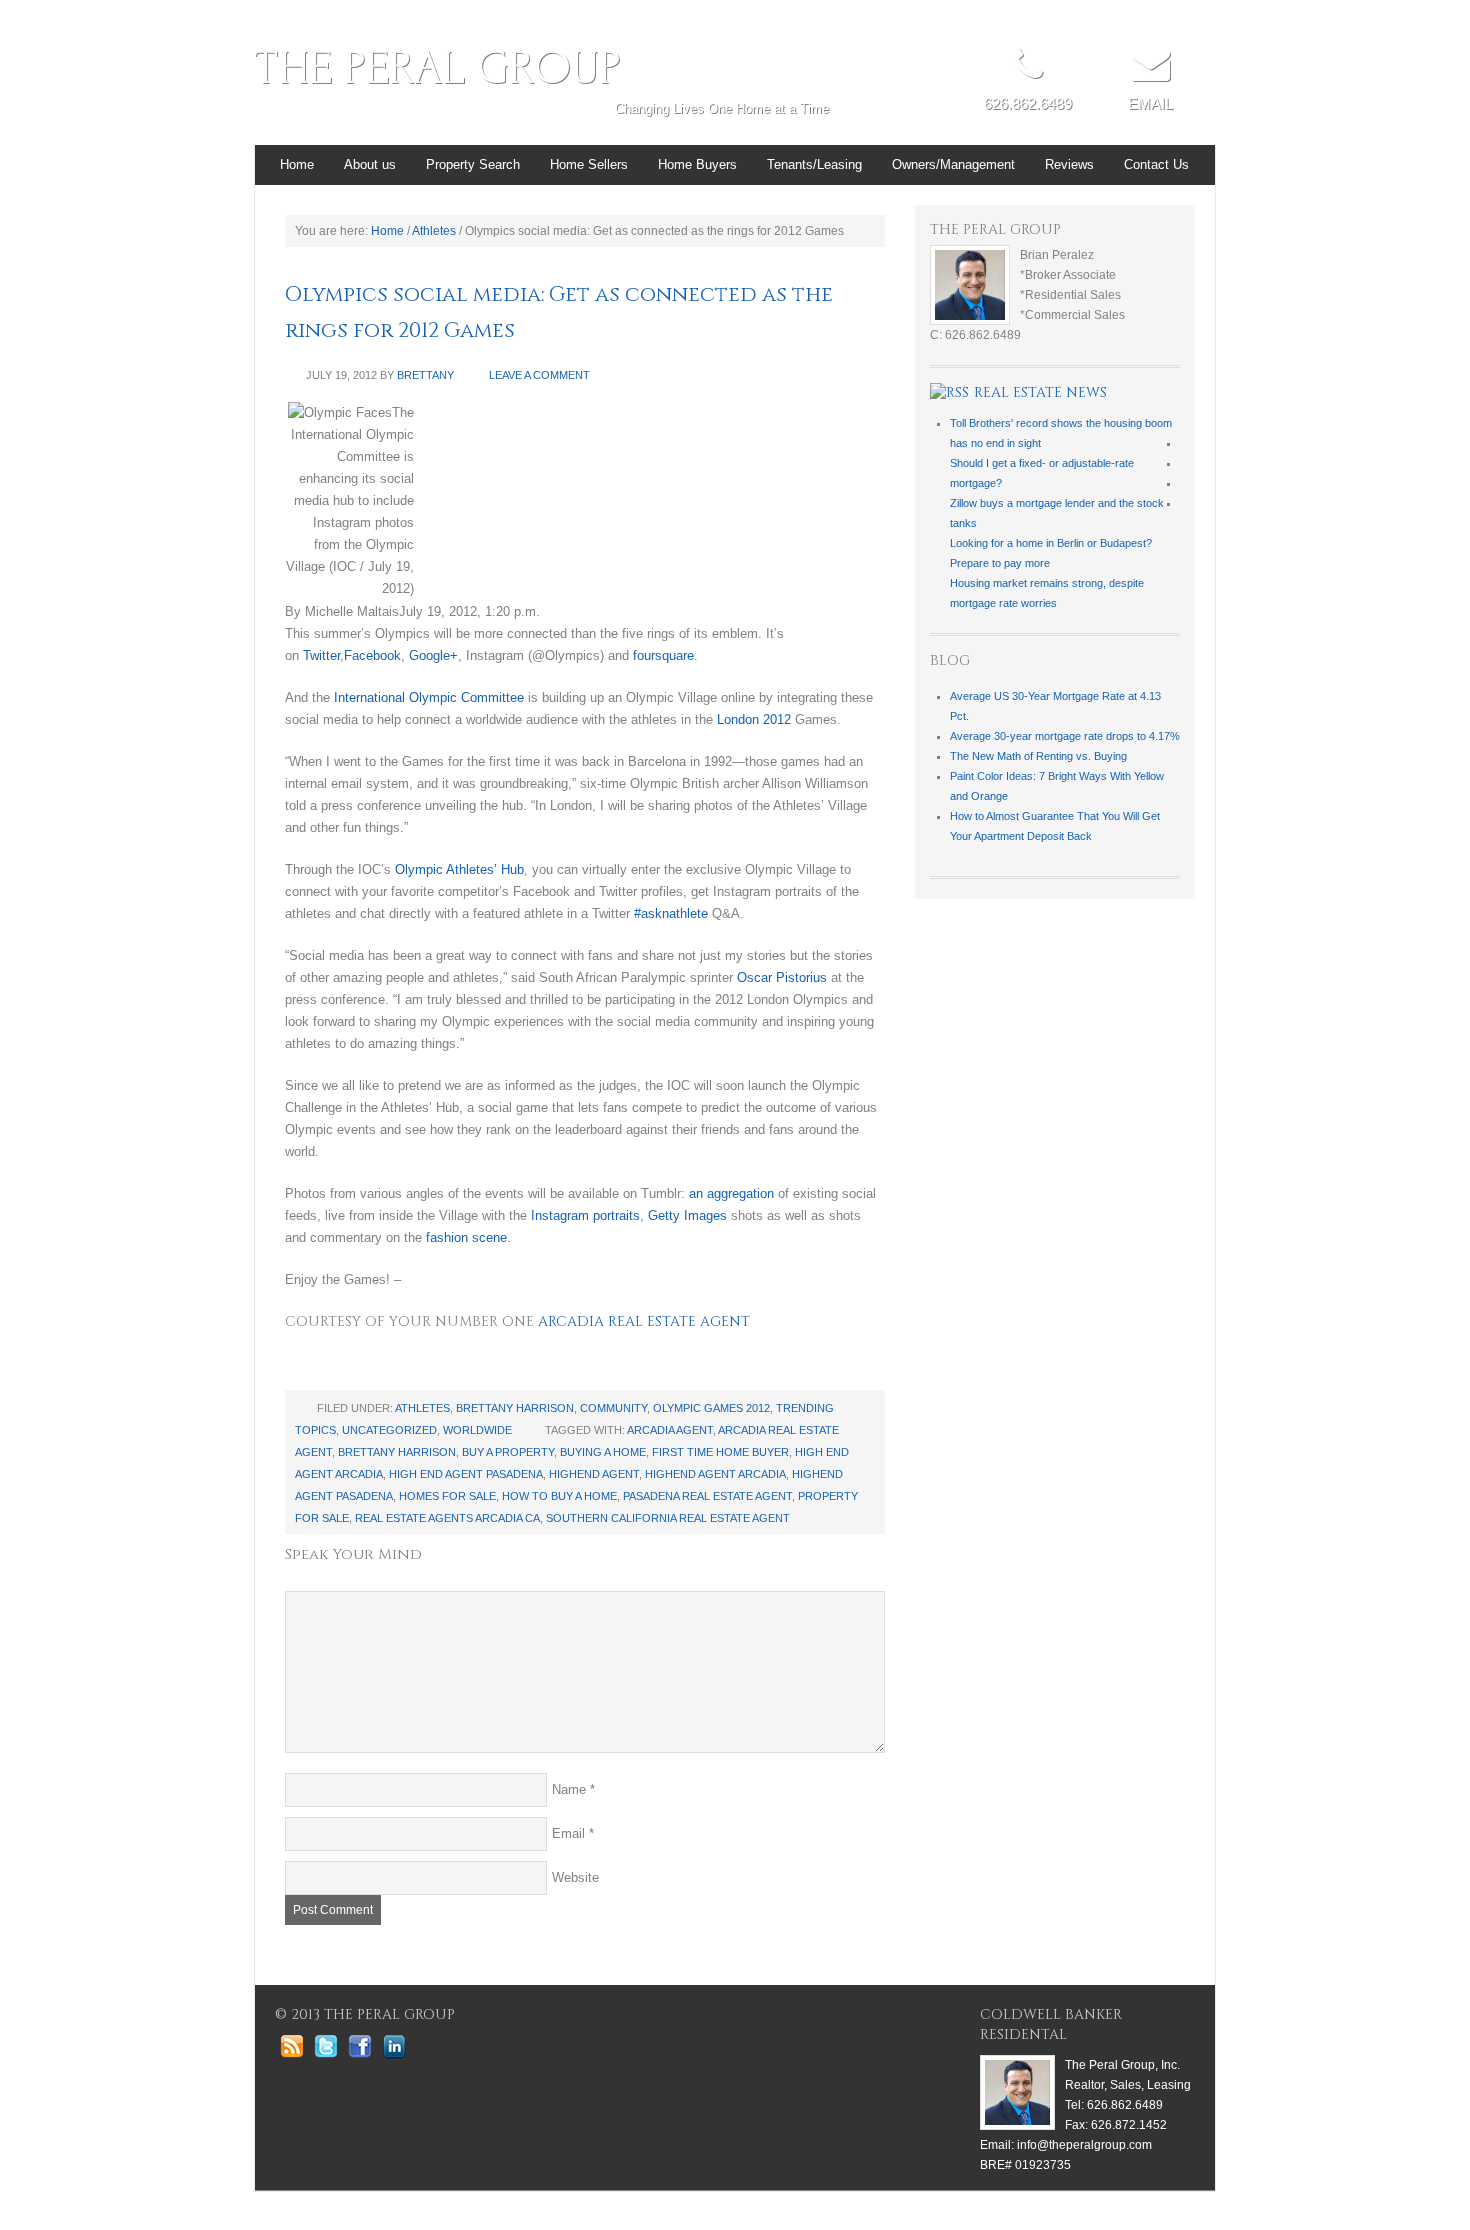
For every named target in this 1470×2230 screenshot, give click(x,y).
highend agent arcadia (715, 1474)
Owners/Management (953, 164)
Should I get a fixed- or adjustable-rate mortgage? (1042, 473)
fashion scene (466, 1237)
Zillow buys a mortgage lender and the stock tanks (1057, 513)
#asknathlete (671, 913)
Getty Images (687, 1215)
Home (297, 164)
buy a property (508, 1452)
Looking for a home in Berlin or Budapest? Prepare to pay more (1051, 553)
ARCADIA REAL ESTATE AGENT (644, 1321)
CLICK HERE (1150, 118)
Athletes (422, 1408)
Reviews (1069, 164)
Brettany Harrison (515, 1408)
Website (575, 1877)
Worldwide (477, 1430)
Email (568, 1833)
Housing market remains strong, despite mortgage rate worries (1047, 593)
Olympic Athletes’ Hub (459, 869)
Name (569, 1789)
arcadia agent (670, 1430)
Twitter (321, 655)
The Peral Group (438, 68)
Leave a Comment (539, 375)
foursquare (663, 655)
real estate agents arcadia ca (447, 1518)
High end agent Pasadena (466, 1474)
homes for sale (447, 1496)
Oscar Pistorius (782, 977)
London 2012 (754, 719)
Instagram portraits (585, 1215)
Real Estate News (1040, 392)
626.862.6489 (1028, 103)
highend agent (594, 1474)
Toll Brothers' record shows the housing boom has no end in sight (1061, 433)
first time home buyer (720, 1452)
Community (613, 1408)
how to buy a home (559, 1496)
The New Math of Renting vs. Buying (1038, 756)
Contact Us (1156, 164)
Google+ (433, 655)
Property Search (465, 171)
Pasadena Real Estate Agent (707, 1496)
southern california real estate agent (668, 1518)
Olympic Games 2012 (711, 1408)
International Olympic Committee (429, 697)
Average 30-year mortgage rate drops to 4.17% (1065, 736)
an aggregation (731, 1193)
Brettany (425, 375)
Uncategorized (389, 1430)
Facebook (372, 655)
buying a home (603, 1452)
